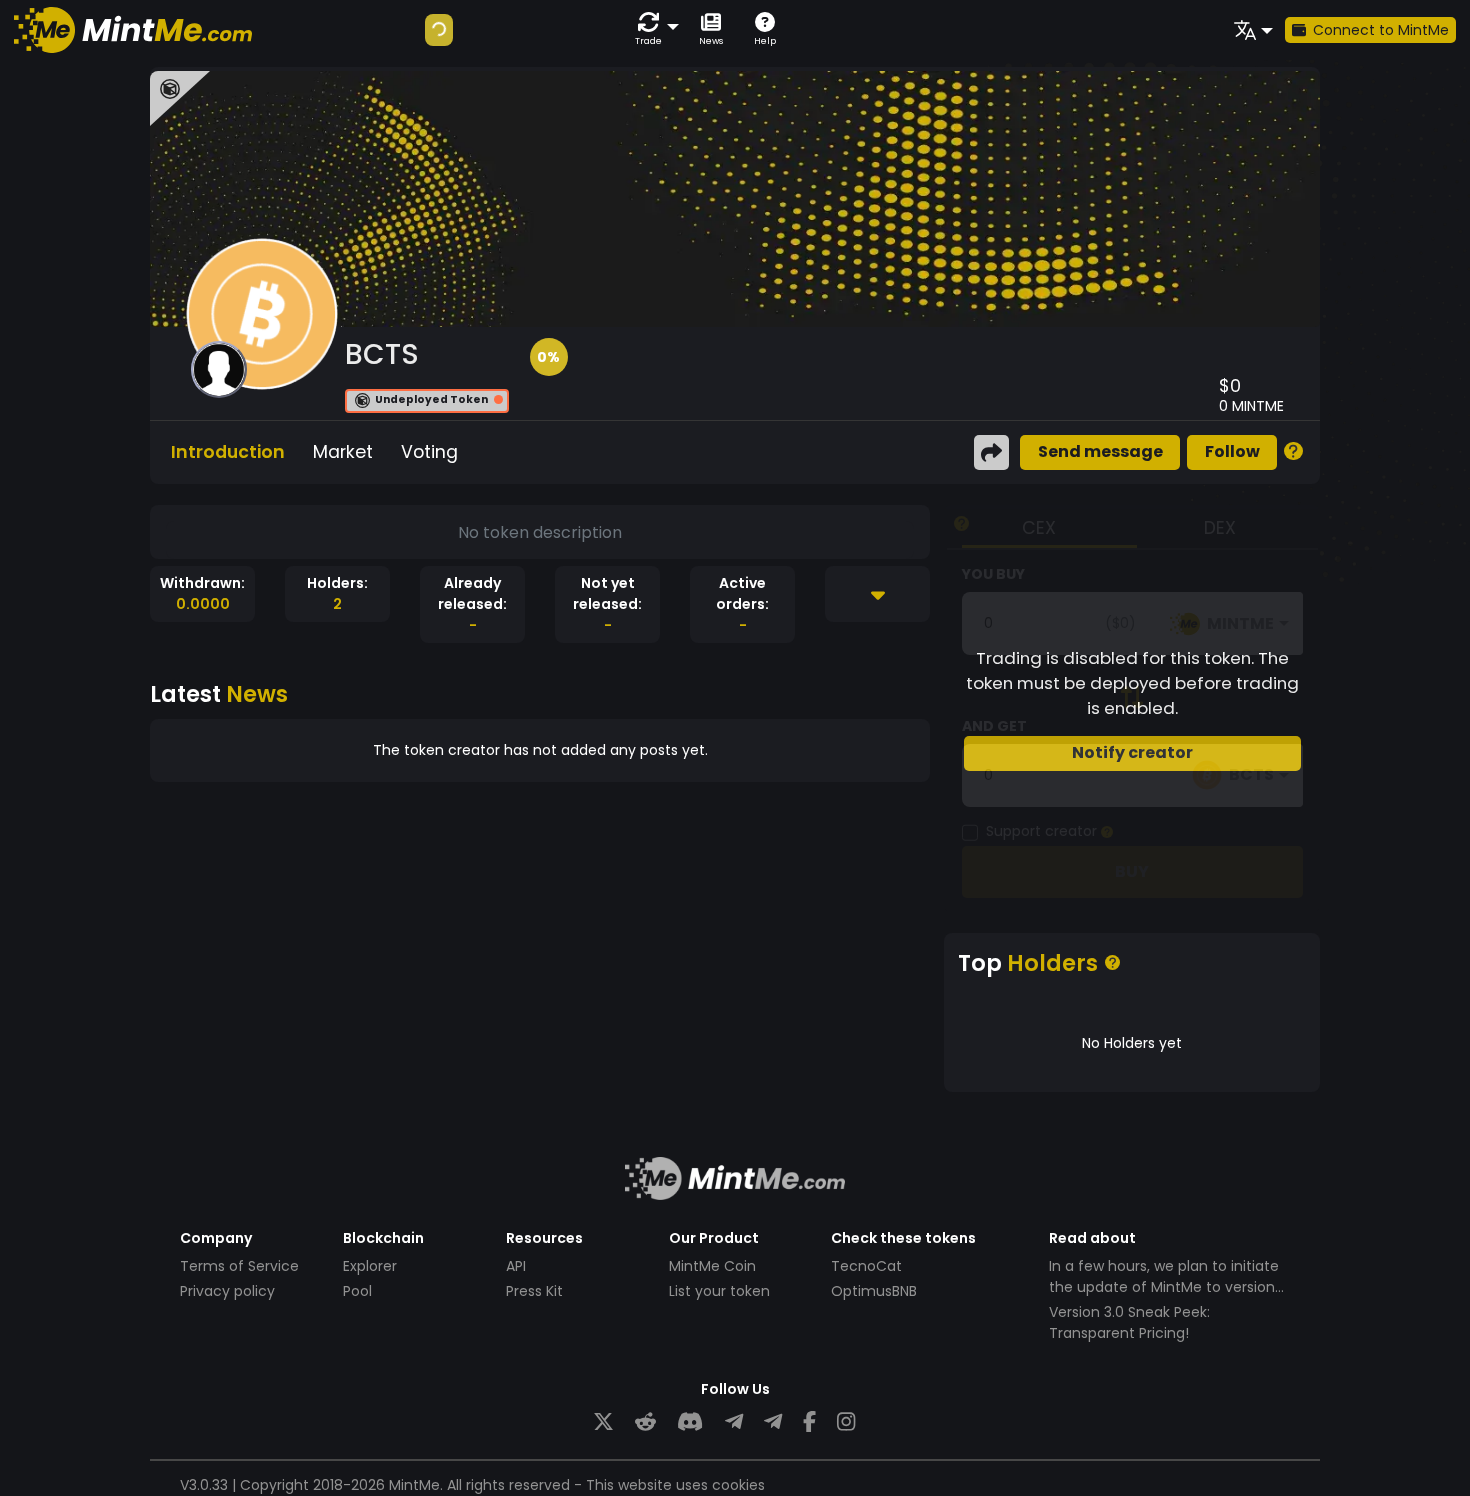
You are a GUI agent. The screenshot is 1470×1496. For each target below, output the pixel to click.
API (516, 1266)
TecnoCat (866, 1266)
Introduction (228, 452)
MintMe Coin (712, 1266)
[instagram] (846, 1422)
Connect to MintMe (1381, 30)
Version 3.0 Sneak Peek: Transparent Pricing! (1129, 1322)
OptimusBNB (874, 1291)
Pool (357, 1291)
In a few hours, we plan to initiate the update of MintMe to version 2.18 (1164, 1287)
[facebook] (809, 1422)
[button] (653, 29)
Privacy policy (227, 1291)
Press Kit (534, 1291)
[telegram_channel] (773, 1422)
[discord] (690, 1422)
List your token (719, 1291)
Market (343, 452)
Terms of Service (239, 1266)
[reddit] (645, 1422)
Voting (429, 452)
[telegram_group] (734, 1422)
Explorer (370, 1266)
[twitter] (603, 1422)
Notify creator (1132, 752)
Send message (1100, 451)
